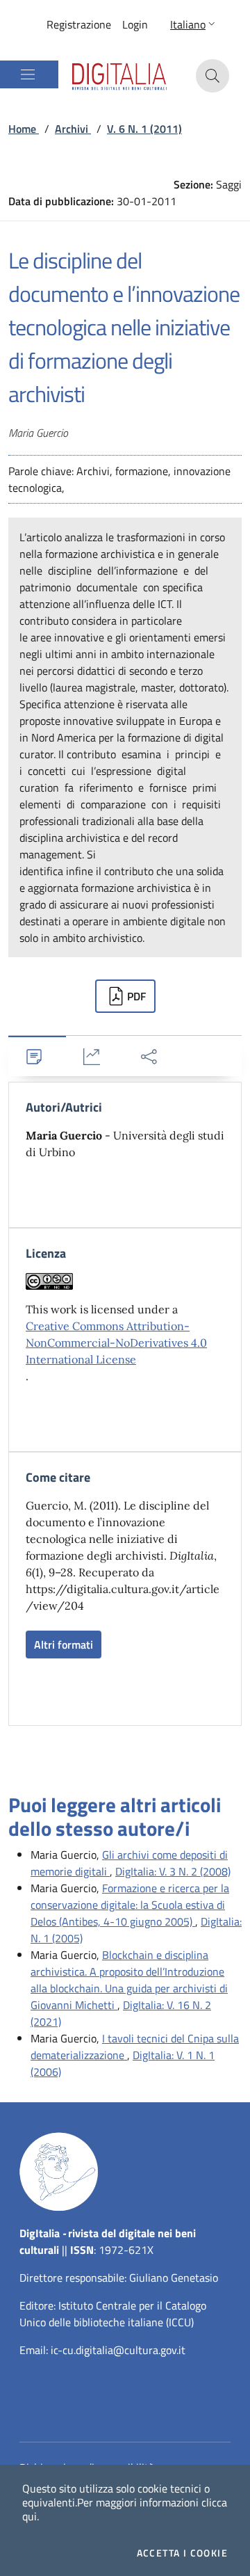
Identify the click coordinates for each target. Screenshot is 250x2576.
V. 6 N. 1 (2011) (144, 129)
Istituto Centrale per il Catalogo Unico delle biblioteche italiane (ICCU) (113, 2314)
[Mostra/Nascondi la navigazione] (28, 74)
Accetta (182, 2553)
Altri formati (64, 1645)
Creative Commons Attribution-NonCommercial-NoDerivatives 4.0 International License (116, 1343)
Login (135, 24)
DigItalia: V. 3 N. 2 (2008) (173, 1871)
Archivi (73, 129)
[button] (194, 24)
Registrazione (79, 24)
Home (24, 129)
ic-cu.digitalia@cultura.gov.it (118, 2350)
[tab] (37, 1056)
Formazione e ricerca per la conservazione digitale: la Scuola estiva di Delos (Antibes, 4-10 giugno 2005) (130, 1905)
